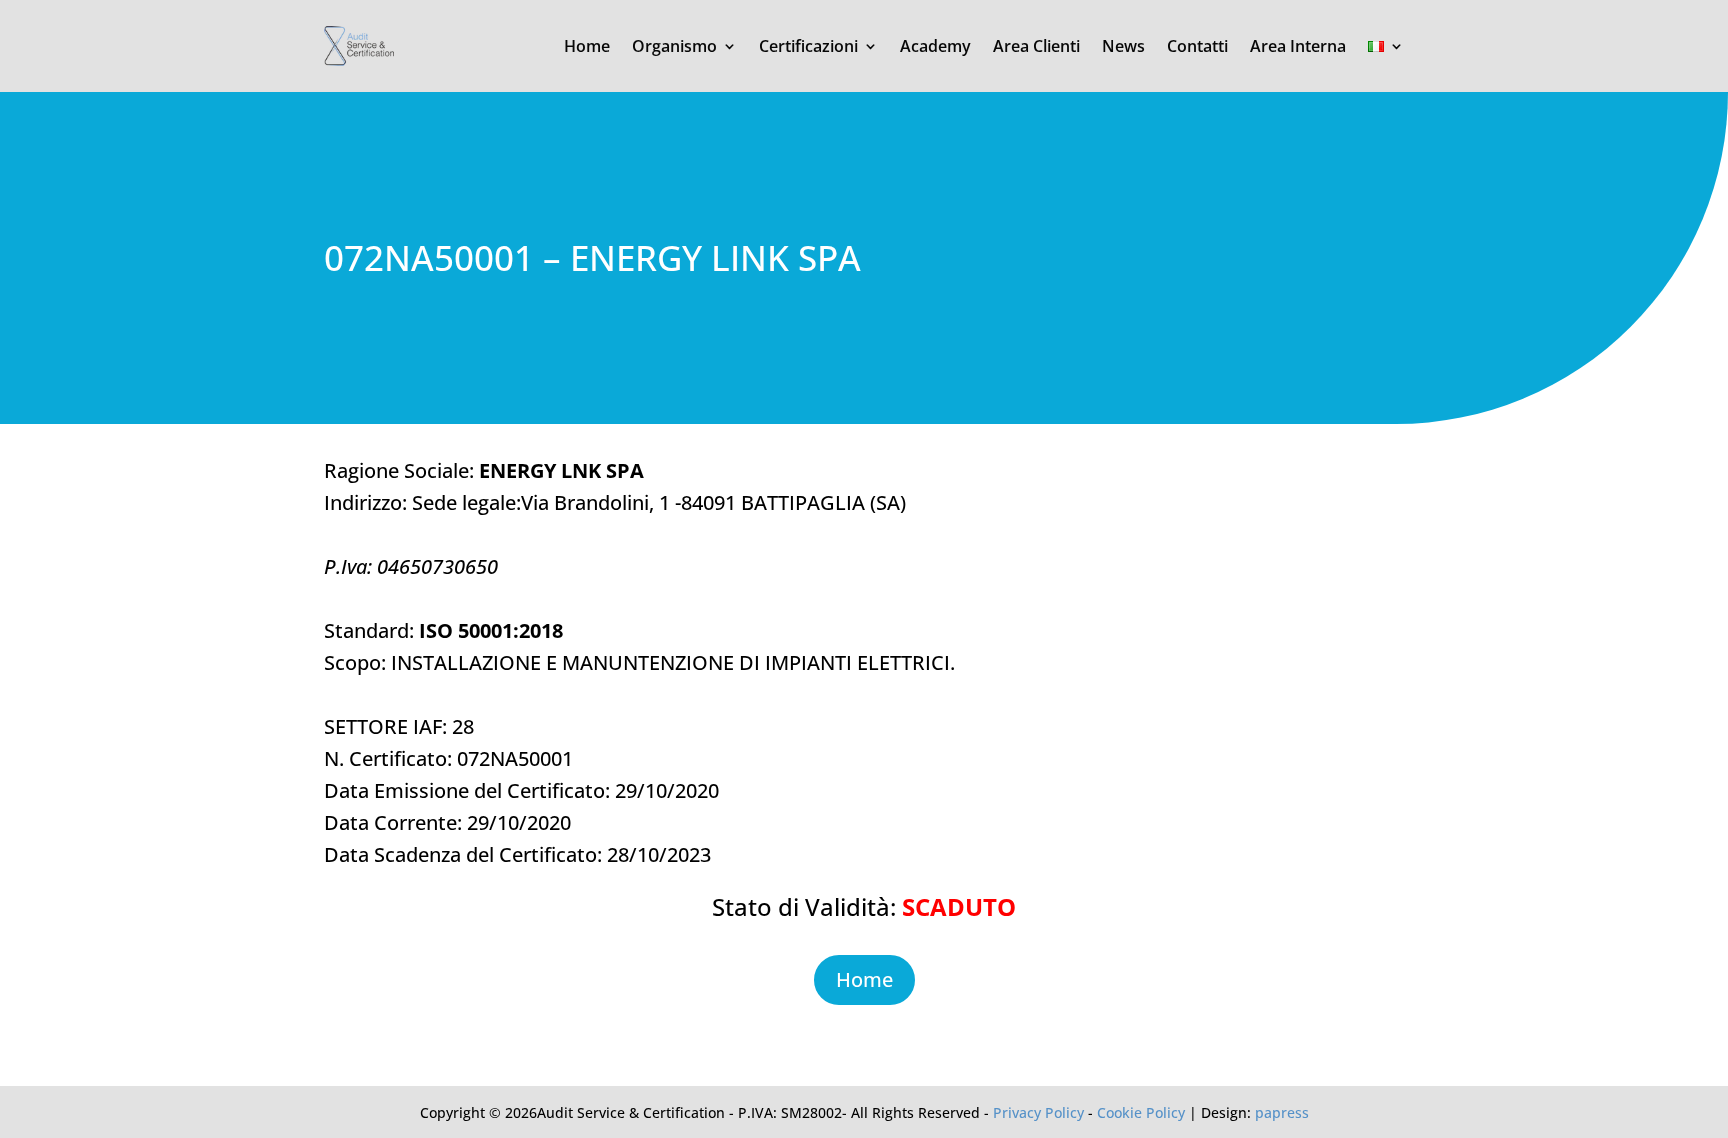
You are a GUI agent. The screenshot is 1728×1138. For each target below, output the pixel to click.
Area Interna (1298, 46)
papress (1282, 1112)
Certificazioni (808, 46)
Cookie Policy (1141, 1112)
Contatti (1197, 46)
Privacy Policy (1038, 1112)
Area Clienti (1036, 46)
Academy (935, 46)
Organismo (674, 46)
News (1123, 46)
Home (587, 46)
